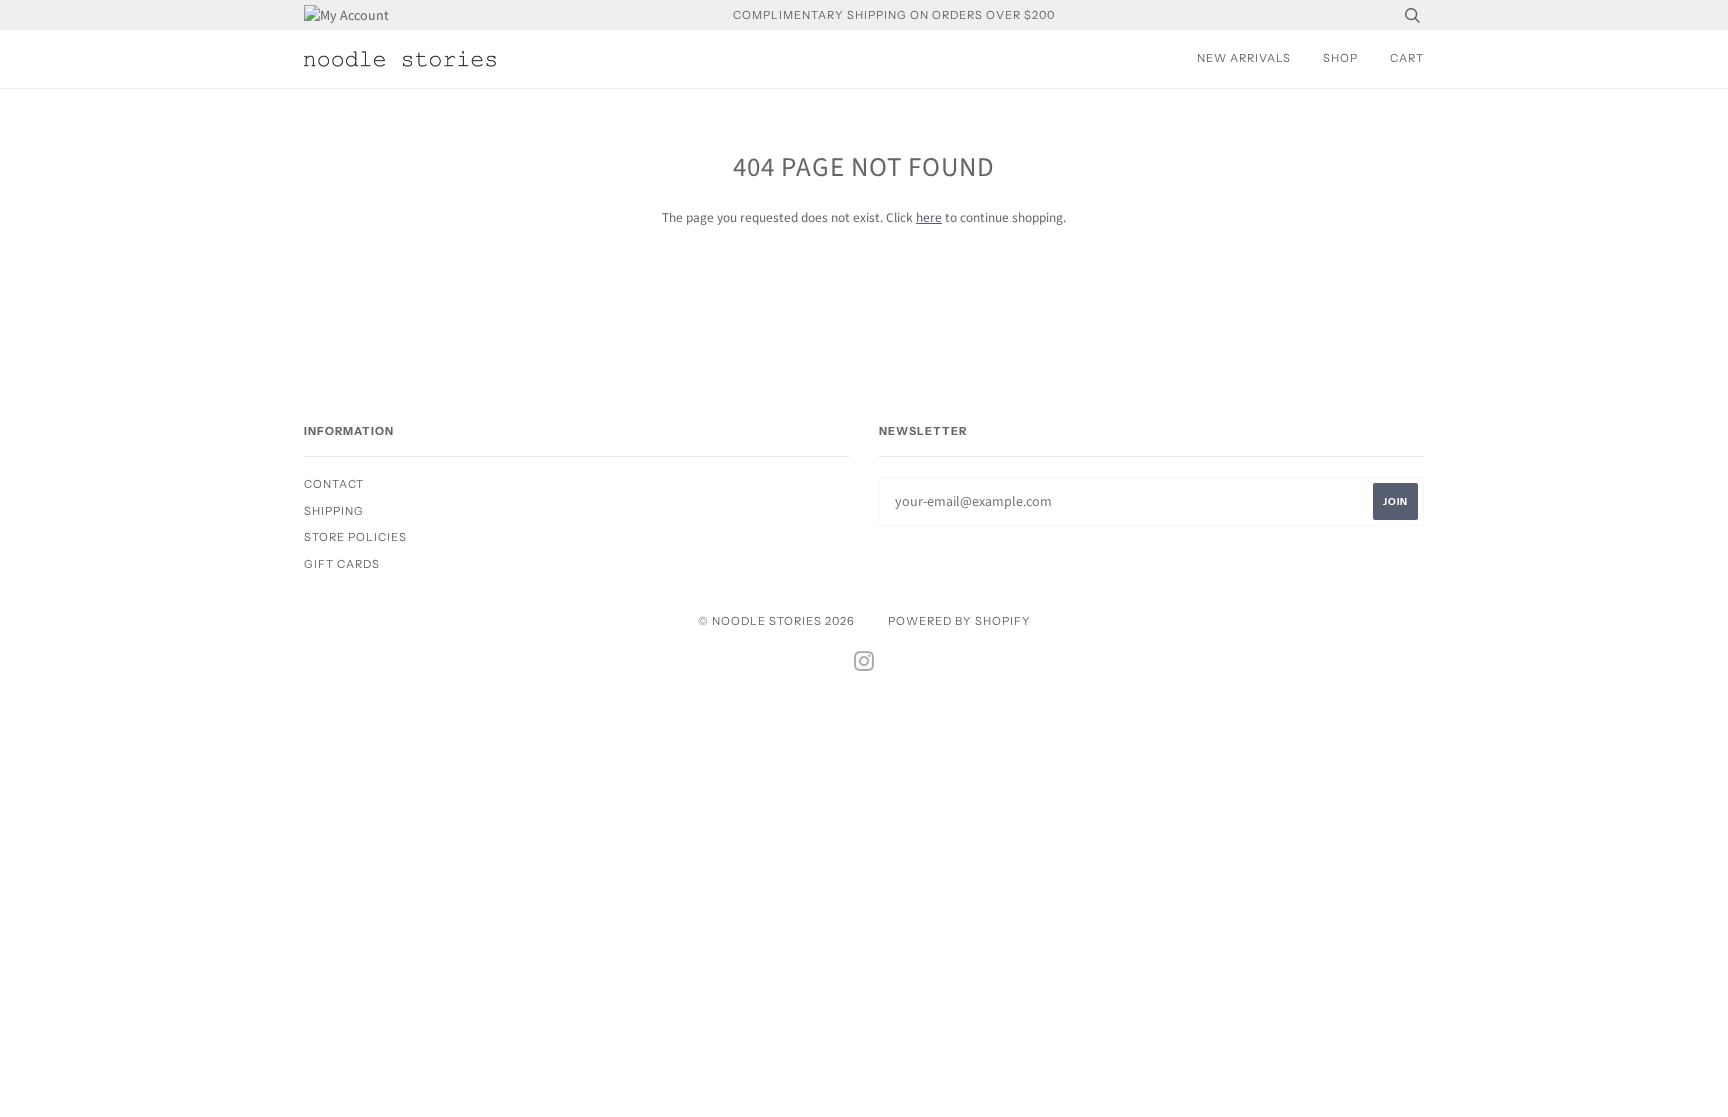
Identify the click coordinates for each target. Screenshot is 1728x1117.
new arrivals (1244, 58)
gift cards (342, 564)
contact (334, 484)
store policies (355, 537)
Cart (1407, 58)
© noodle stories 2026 (776, 621)
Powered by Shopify (959, 621)
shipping (334, 511)
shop (1340, 58)
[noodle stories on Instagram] (864, 665)
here (929, 217)
